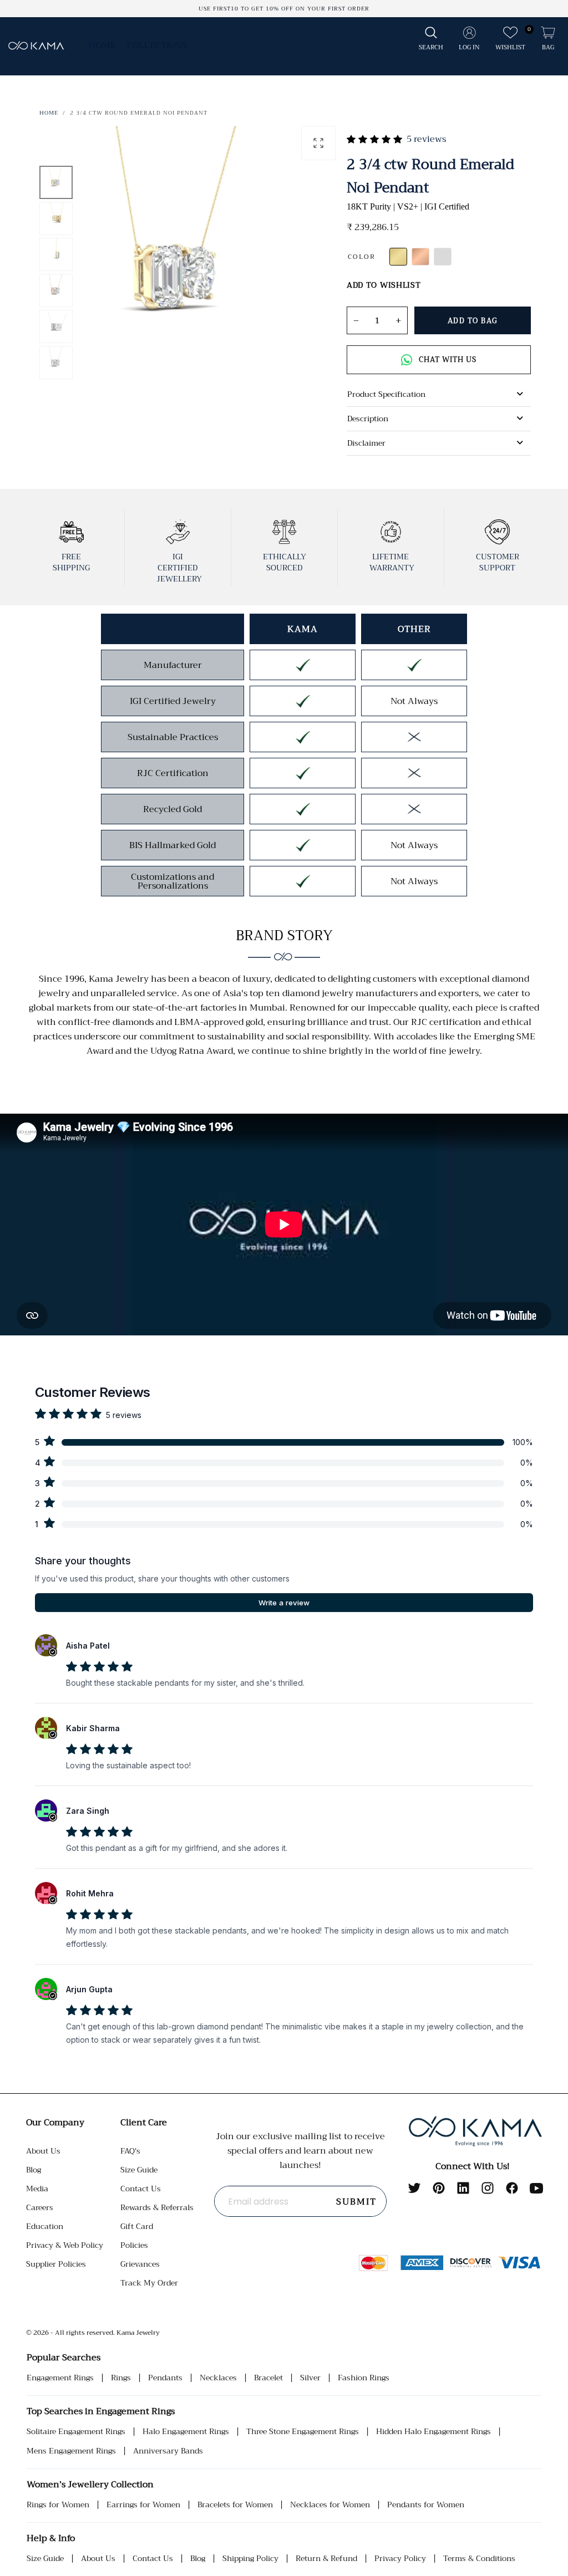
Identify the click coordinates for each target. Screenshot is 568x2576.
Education (45, 2226)
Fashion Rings (364, 2378)
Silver (310, 2378)
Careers (40, 2207)
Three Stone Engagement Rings (303, 2432)
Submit (356, 2202)
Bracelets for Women (235, 2505)
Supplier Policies (56, 2264)
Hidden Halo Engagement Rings (433, 2432)
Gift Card (137, 2226)
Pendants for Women (426, 2505)
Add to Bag (473, 321)
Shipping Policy (250, 2559)
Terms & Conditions (479, 2559)
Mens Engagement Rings (71, 2451)
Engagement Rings (60, 2378)
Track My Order (149, 2283)
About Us (43, 2151)
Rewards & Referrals (157, 2207)
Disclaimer (366, 443)
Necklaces (218, 2378)
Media (37, 2189)
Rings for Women (58, 2505)
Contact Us (141, 2189)
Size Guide (139, 2170)
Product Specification (386, 394)
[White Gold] (443, 257)
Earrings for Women (143, 2505)
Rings (121, 2378)
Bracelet (268, 2378)
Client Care (144, 2123)
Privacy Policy (400, 2559)
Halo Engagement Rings (186, 2432)
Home (102, 45)
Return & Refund (326, 2559)
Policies (134, 2245)
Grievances (140, 2264)
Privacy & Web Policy (65, 2245)
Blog (34, 2170)
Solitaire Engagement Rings (76, 2432)
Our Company (55, 2123)
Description (368, 419)
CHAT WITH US (448, 359)
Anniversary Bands (168, 2451)
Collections (157, 45)
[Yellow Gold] (398, 257)
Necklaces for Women (330, 2505)
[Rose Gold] (420, 257)
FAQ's (130, 2151)
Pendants (165, 2378)
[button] (431, 39)
